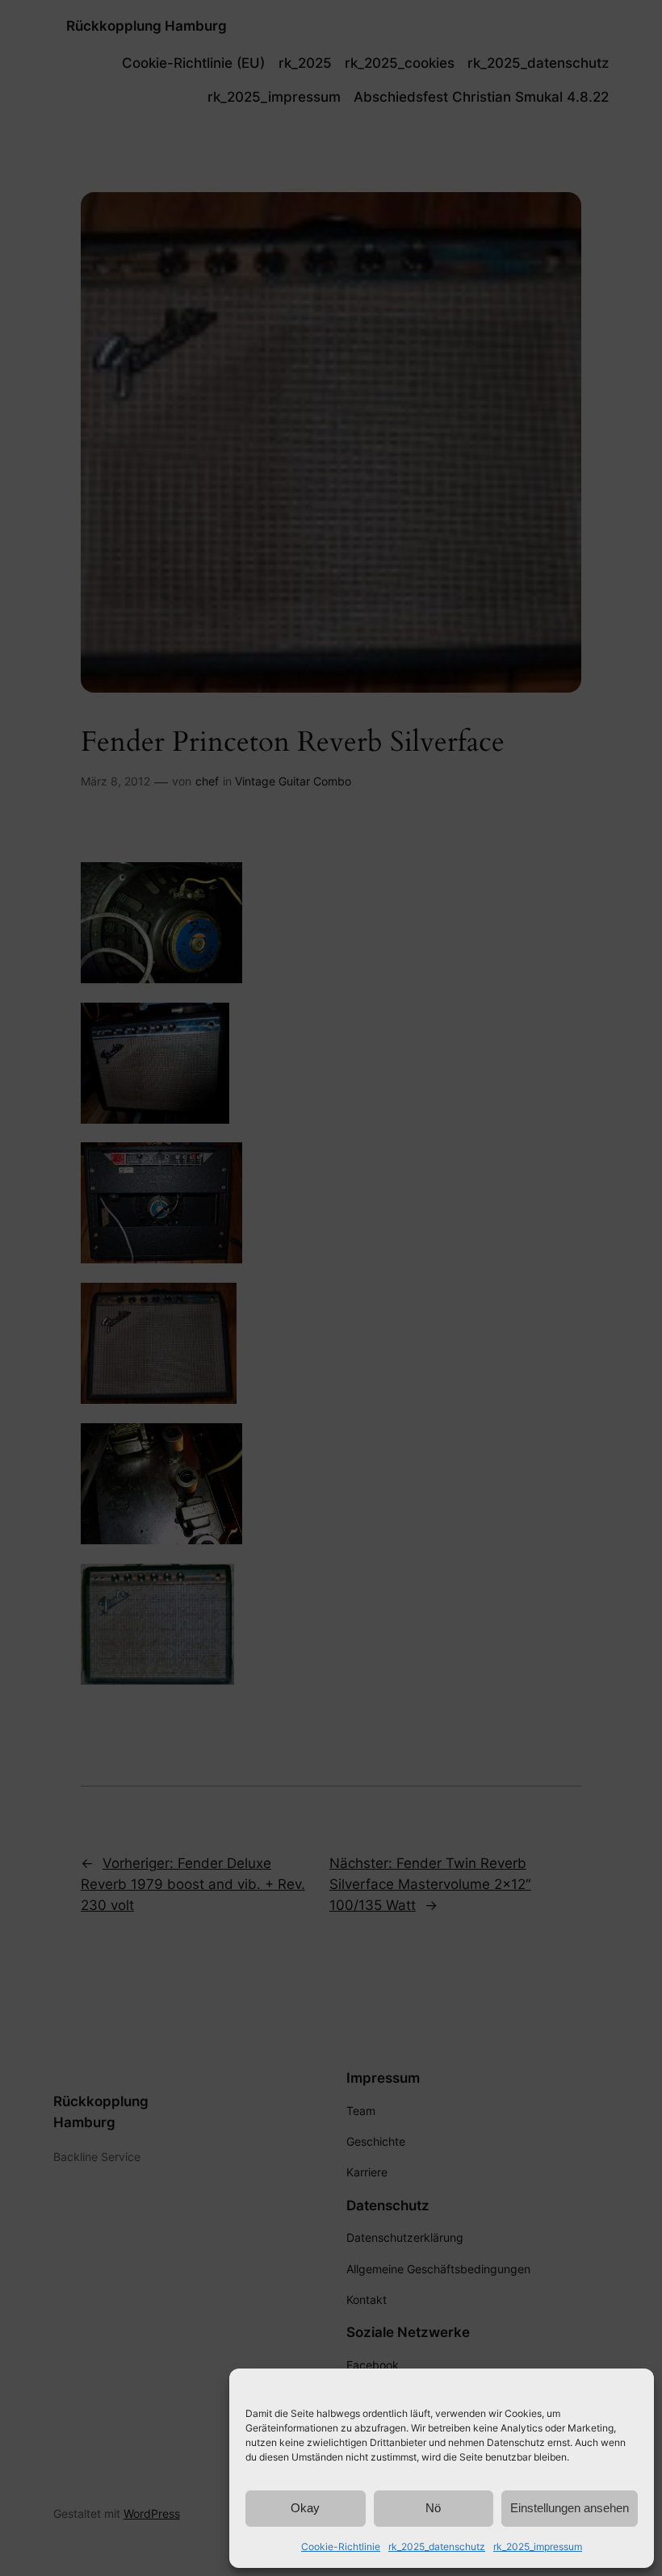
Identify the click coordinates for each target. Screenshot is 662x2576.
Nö (433, 2508)
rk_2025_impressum (538, 2547)
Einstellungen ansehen (570, 2508)
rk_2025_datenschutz (437, 2547)
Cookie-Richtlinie (341, 2547)
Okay (305, 2508)
